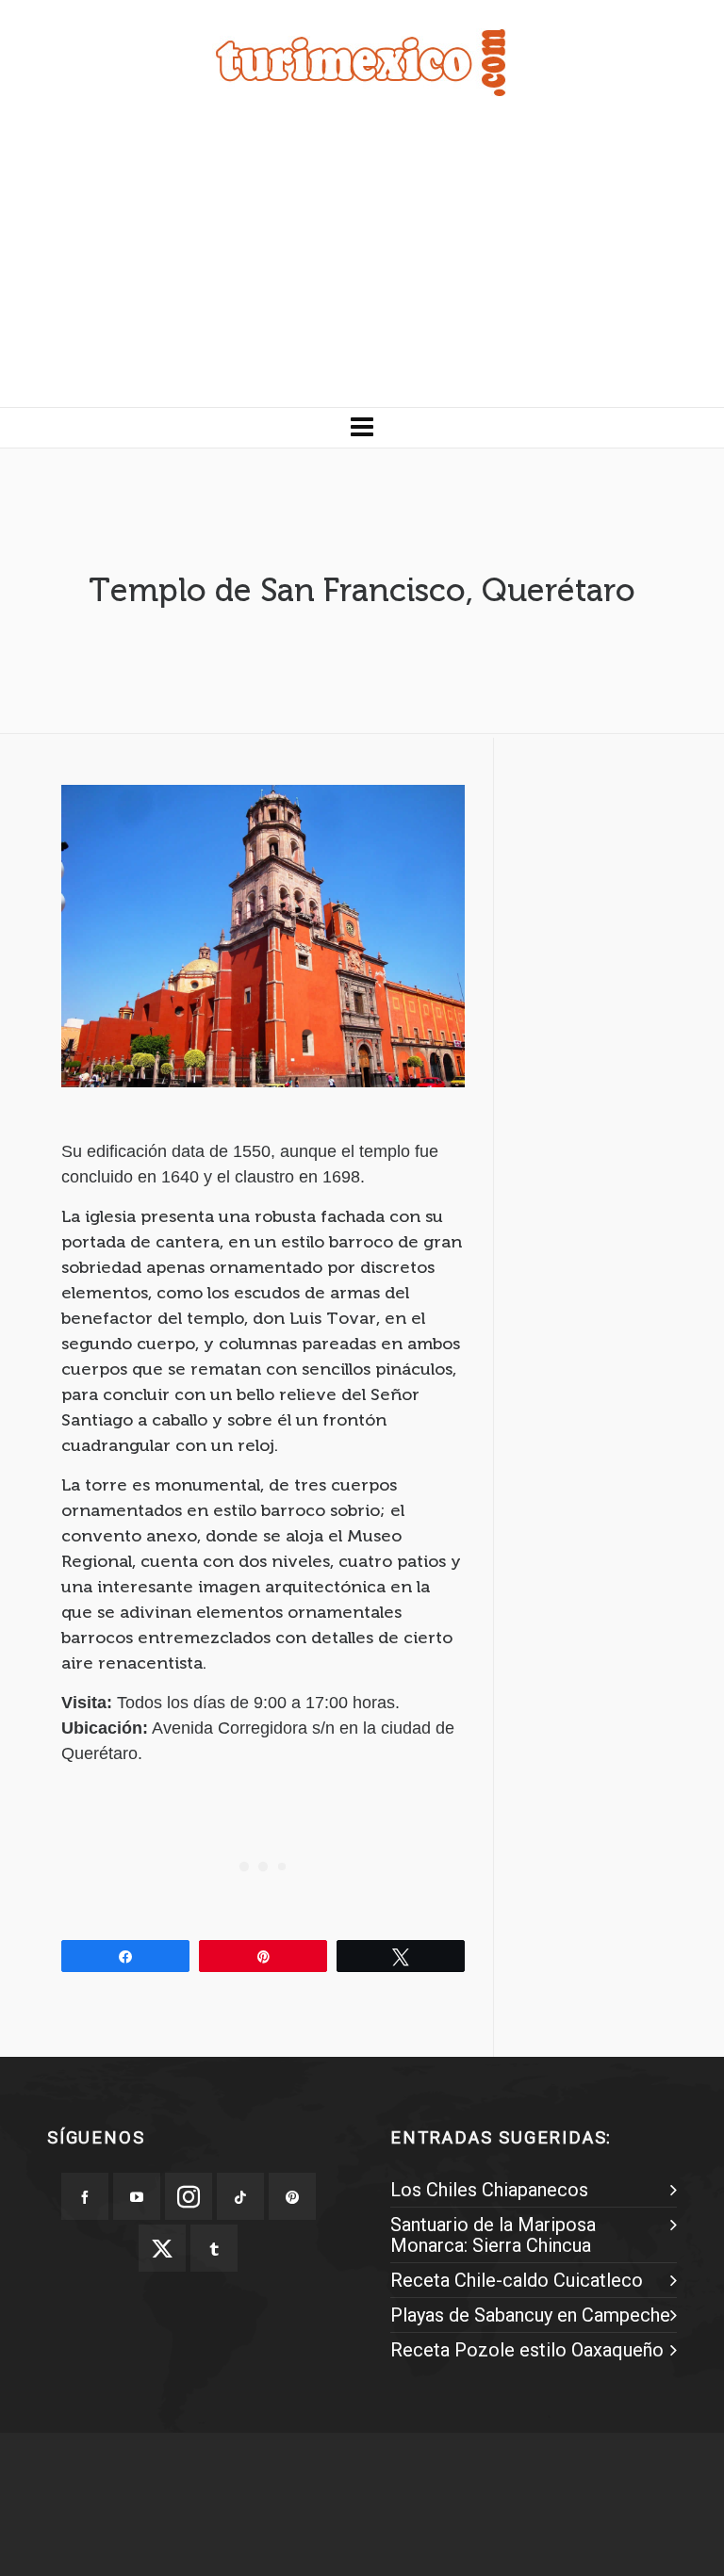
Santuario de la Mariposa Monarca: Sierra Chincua (493, 2235)
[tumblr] (214, 2248)
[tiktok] (240, 2196)
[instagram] (189, 2196)
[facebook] (85, 2196)
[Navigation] (362, 428)
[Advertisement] (362, 266)
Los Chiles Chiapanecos (489, 2190)
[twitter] (162, 2248)
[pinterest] (292, 2196)
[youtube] (137, 2196)
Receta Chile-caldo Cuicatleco (517, 2280)
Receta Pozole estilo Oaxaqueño (527, 2350)
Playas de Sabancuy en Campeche (530, 2315)
